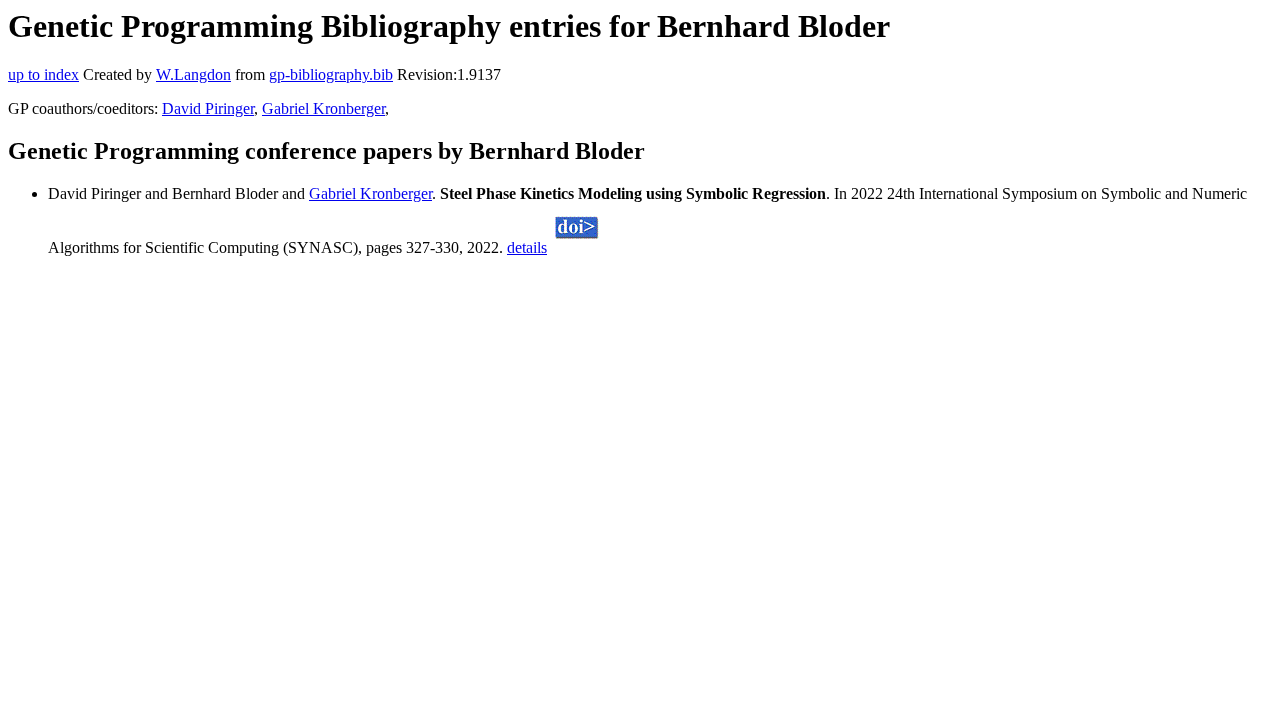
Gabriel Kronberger (323, 108)
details (527, 247)
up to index (43, 74)
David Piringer (208, 108)
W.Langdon (193, 74)
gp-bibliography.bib (331, 74)
